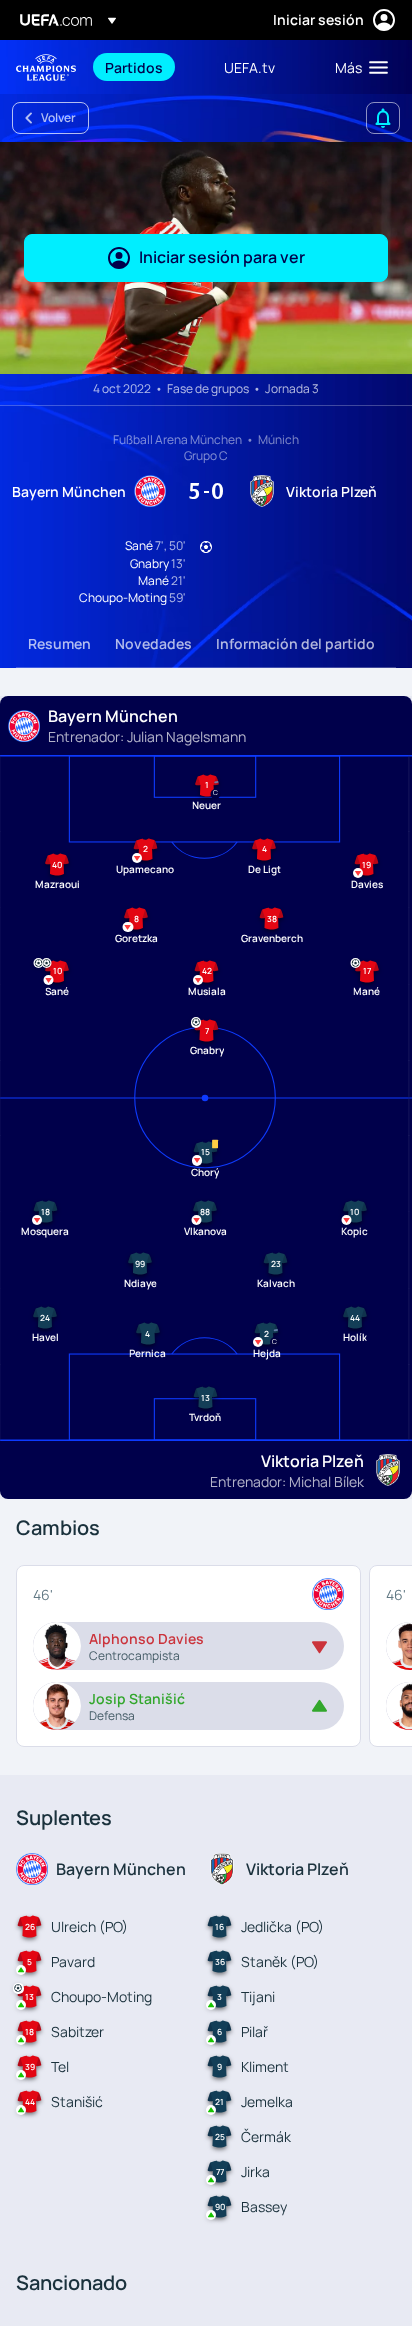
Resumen (59, 643)
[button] (357, 67)
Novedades (153, 643)
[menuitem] (147, 67)
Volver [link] (58, 117)
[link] (134, 67)
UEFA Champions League (46, 67)
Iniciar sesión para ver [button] (222, 257)
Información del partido (295, 643)
